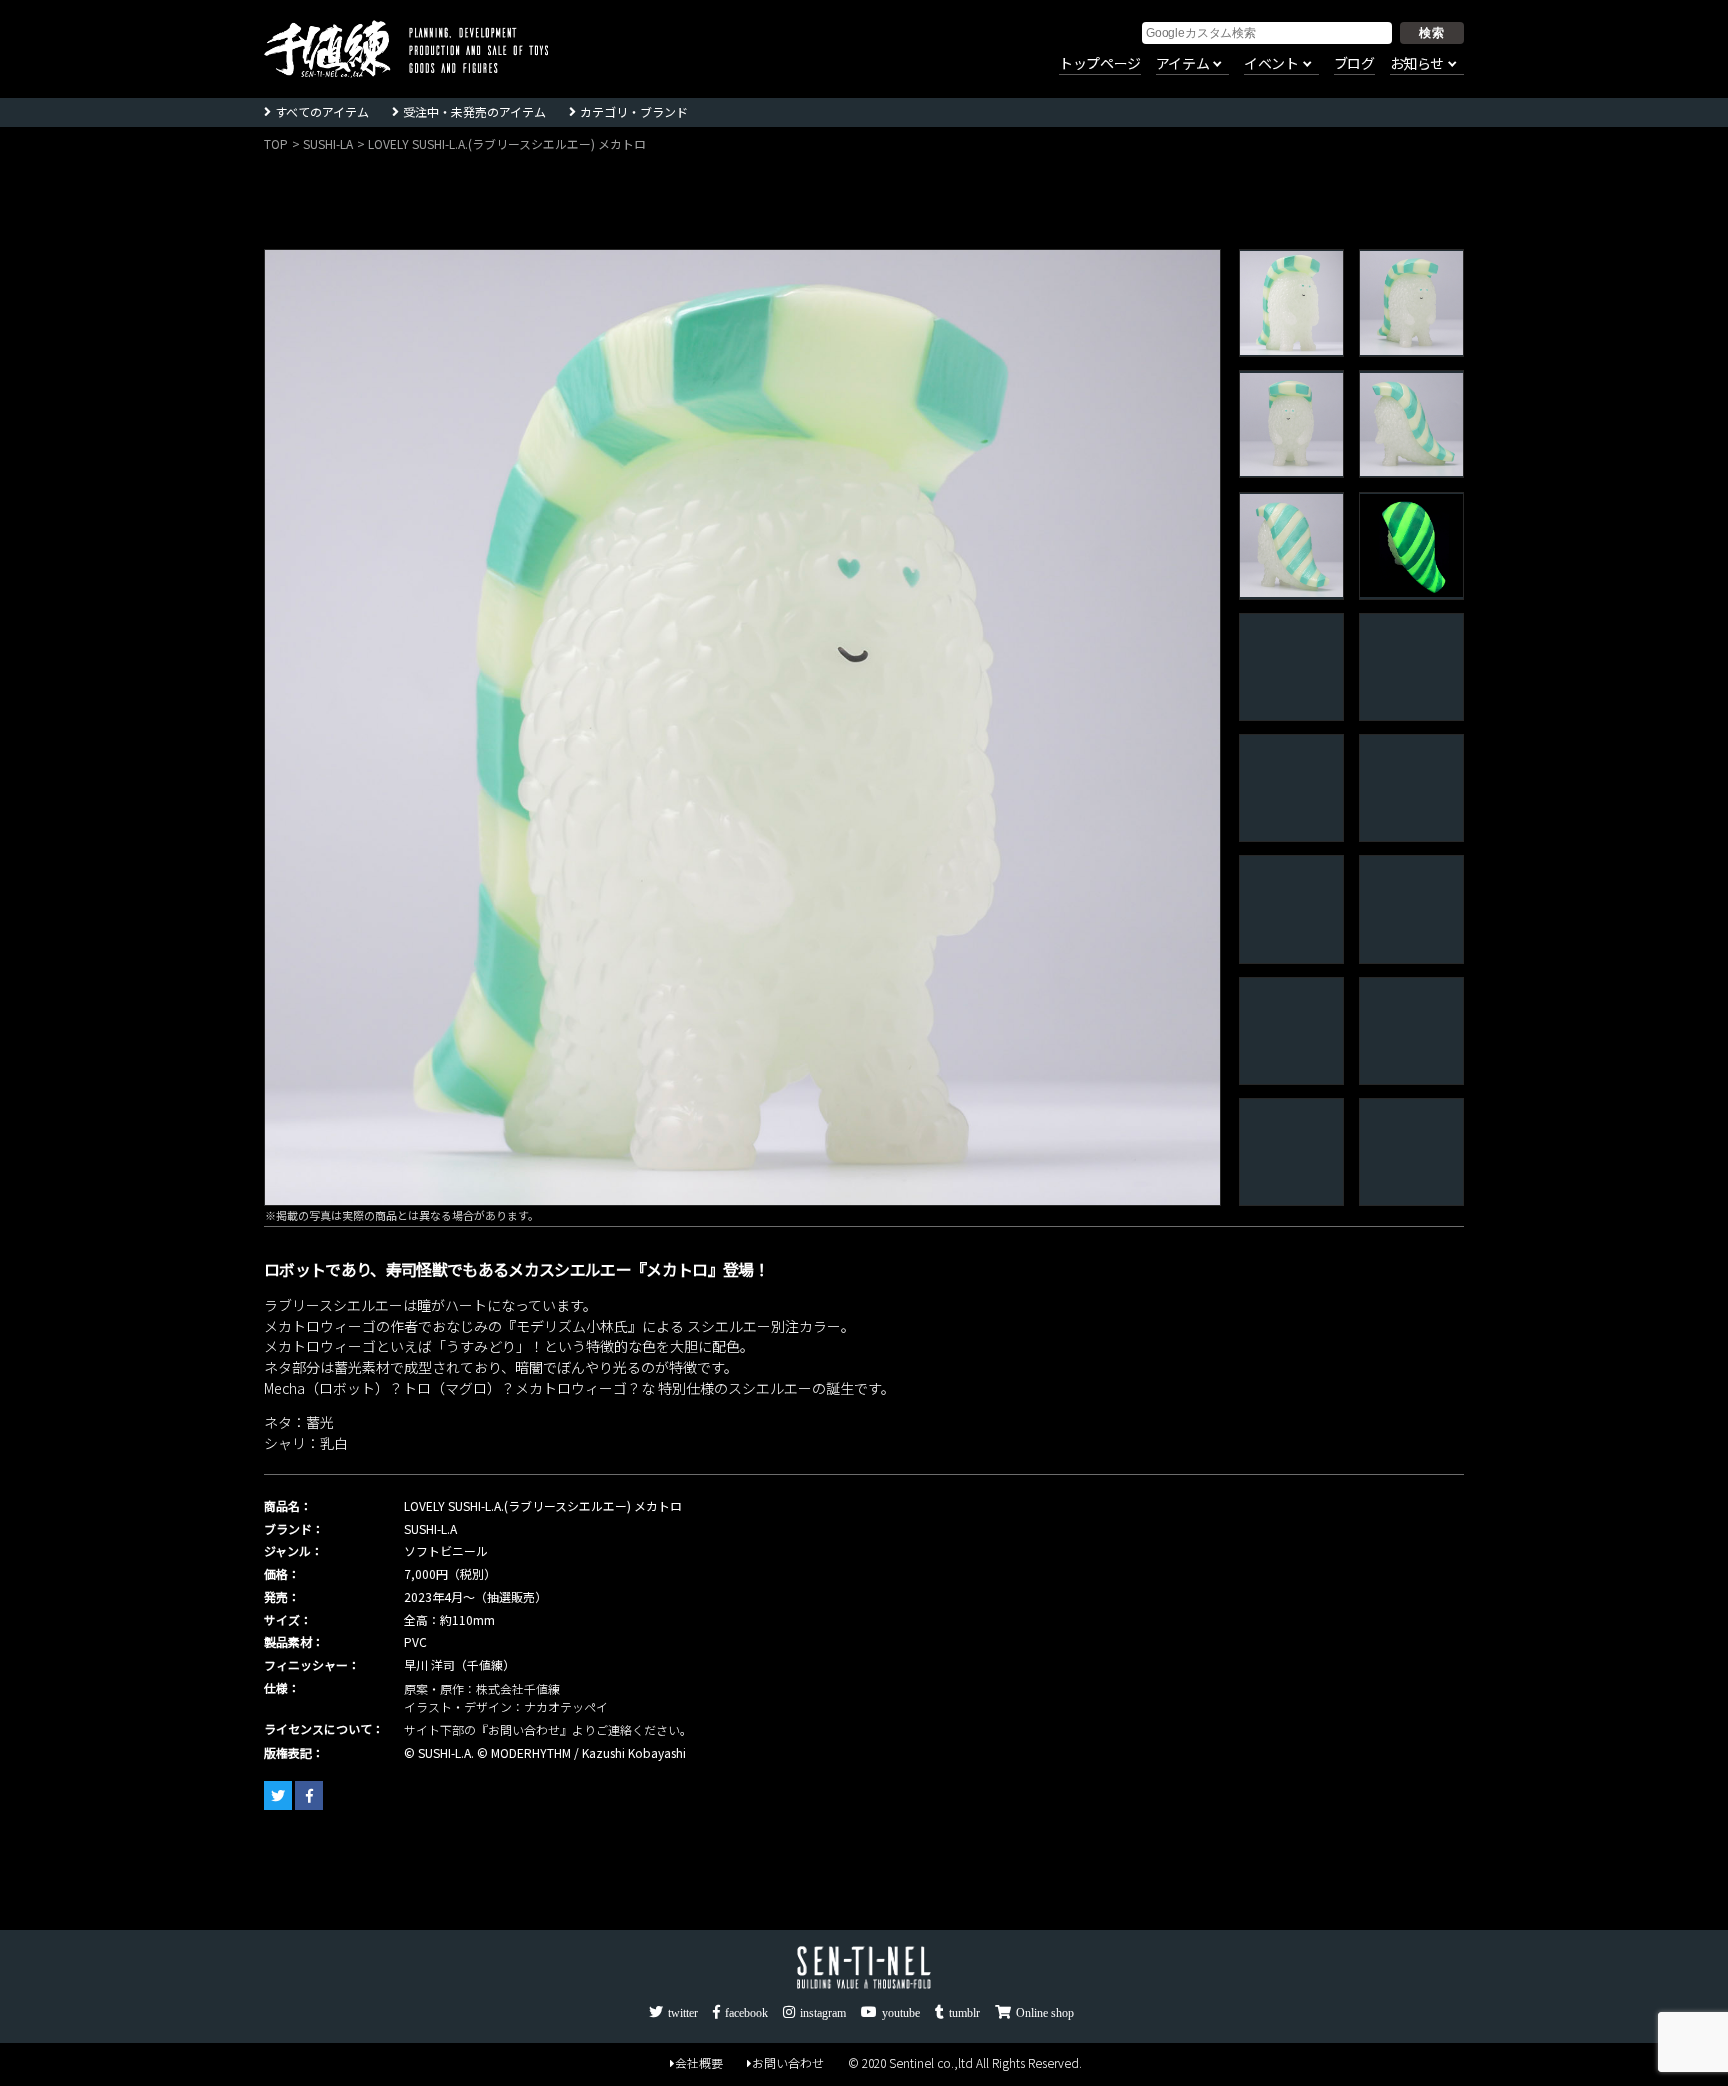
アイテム (1182, 64)
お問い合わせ (788, 2062)
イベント (1271, 64)
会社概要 (699, 2062)
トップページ (1100, 64)
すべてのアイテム (322, 111)
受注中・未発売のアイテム (474, 111)
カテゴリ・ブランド (634, 111)
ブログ (1354, 64)
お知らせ (1417, 64)
